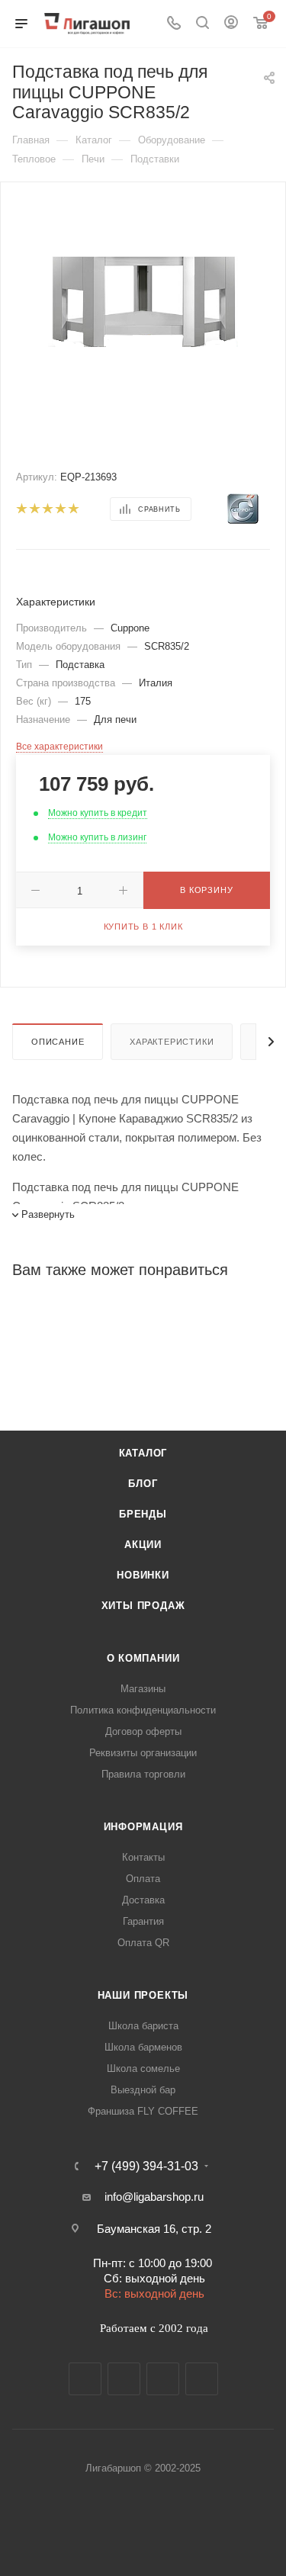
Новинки (143, 1575)
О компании (143, 1658)
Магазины (143, 1689)
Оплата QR (143, 1943)
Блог (143, 1484)
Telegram (124, 2379)
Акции (143, 1545)
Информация (143, 1827)
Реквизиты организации (143, 1753)
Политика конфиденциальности (143, 1710)
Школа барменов (143, 2047)
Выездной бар (143, 2090)
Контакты (143, 1857)
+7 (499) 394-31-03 (146, 2166)
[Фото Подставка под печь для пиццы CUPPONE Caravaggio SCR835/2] (143, 298)
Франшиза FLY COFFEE (143, 2111)
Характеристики (172, 1042)
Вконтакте (85, 2379)
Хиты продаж (143, 1606)
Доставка (143, 1900)
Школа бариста (143, 2026)
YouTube (163, 2379)
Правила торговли (143, 1774)
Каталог (143, 1453)
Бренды (143, 1514)
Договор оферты (143, 1731)
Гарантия (143, 1921)
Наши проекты (143, 1995)
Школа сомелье (143, 2069)
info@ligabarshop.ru (154, 2197)
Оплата (143, 1879)
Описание (58, 1042)
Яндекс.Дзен (202, 2379)
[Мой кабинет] (231, 24)
